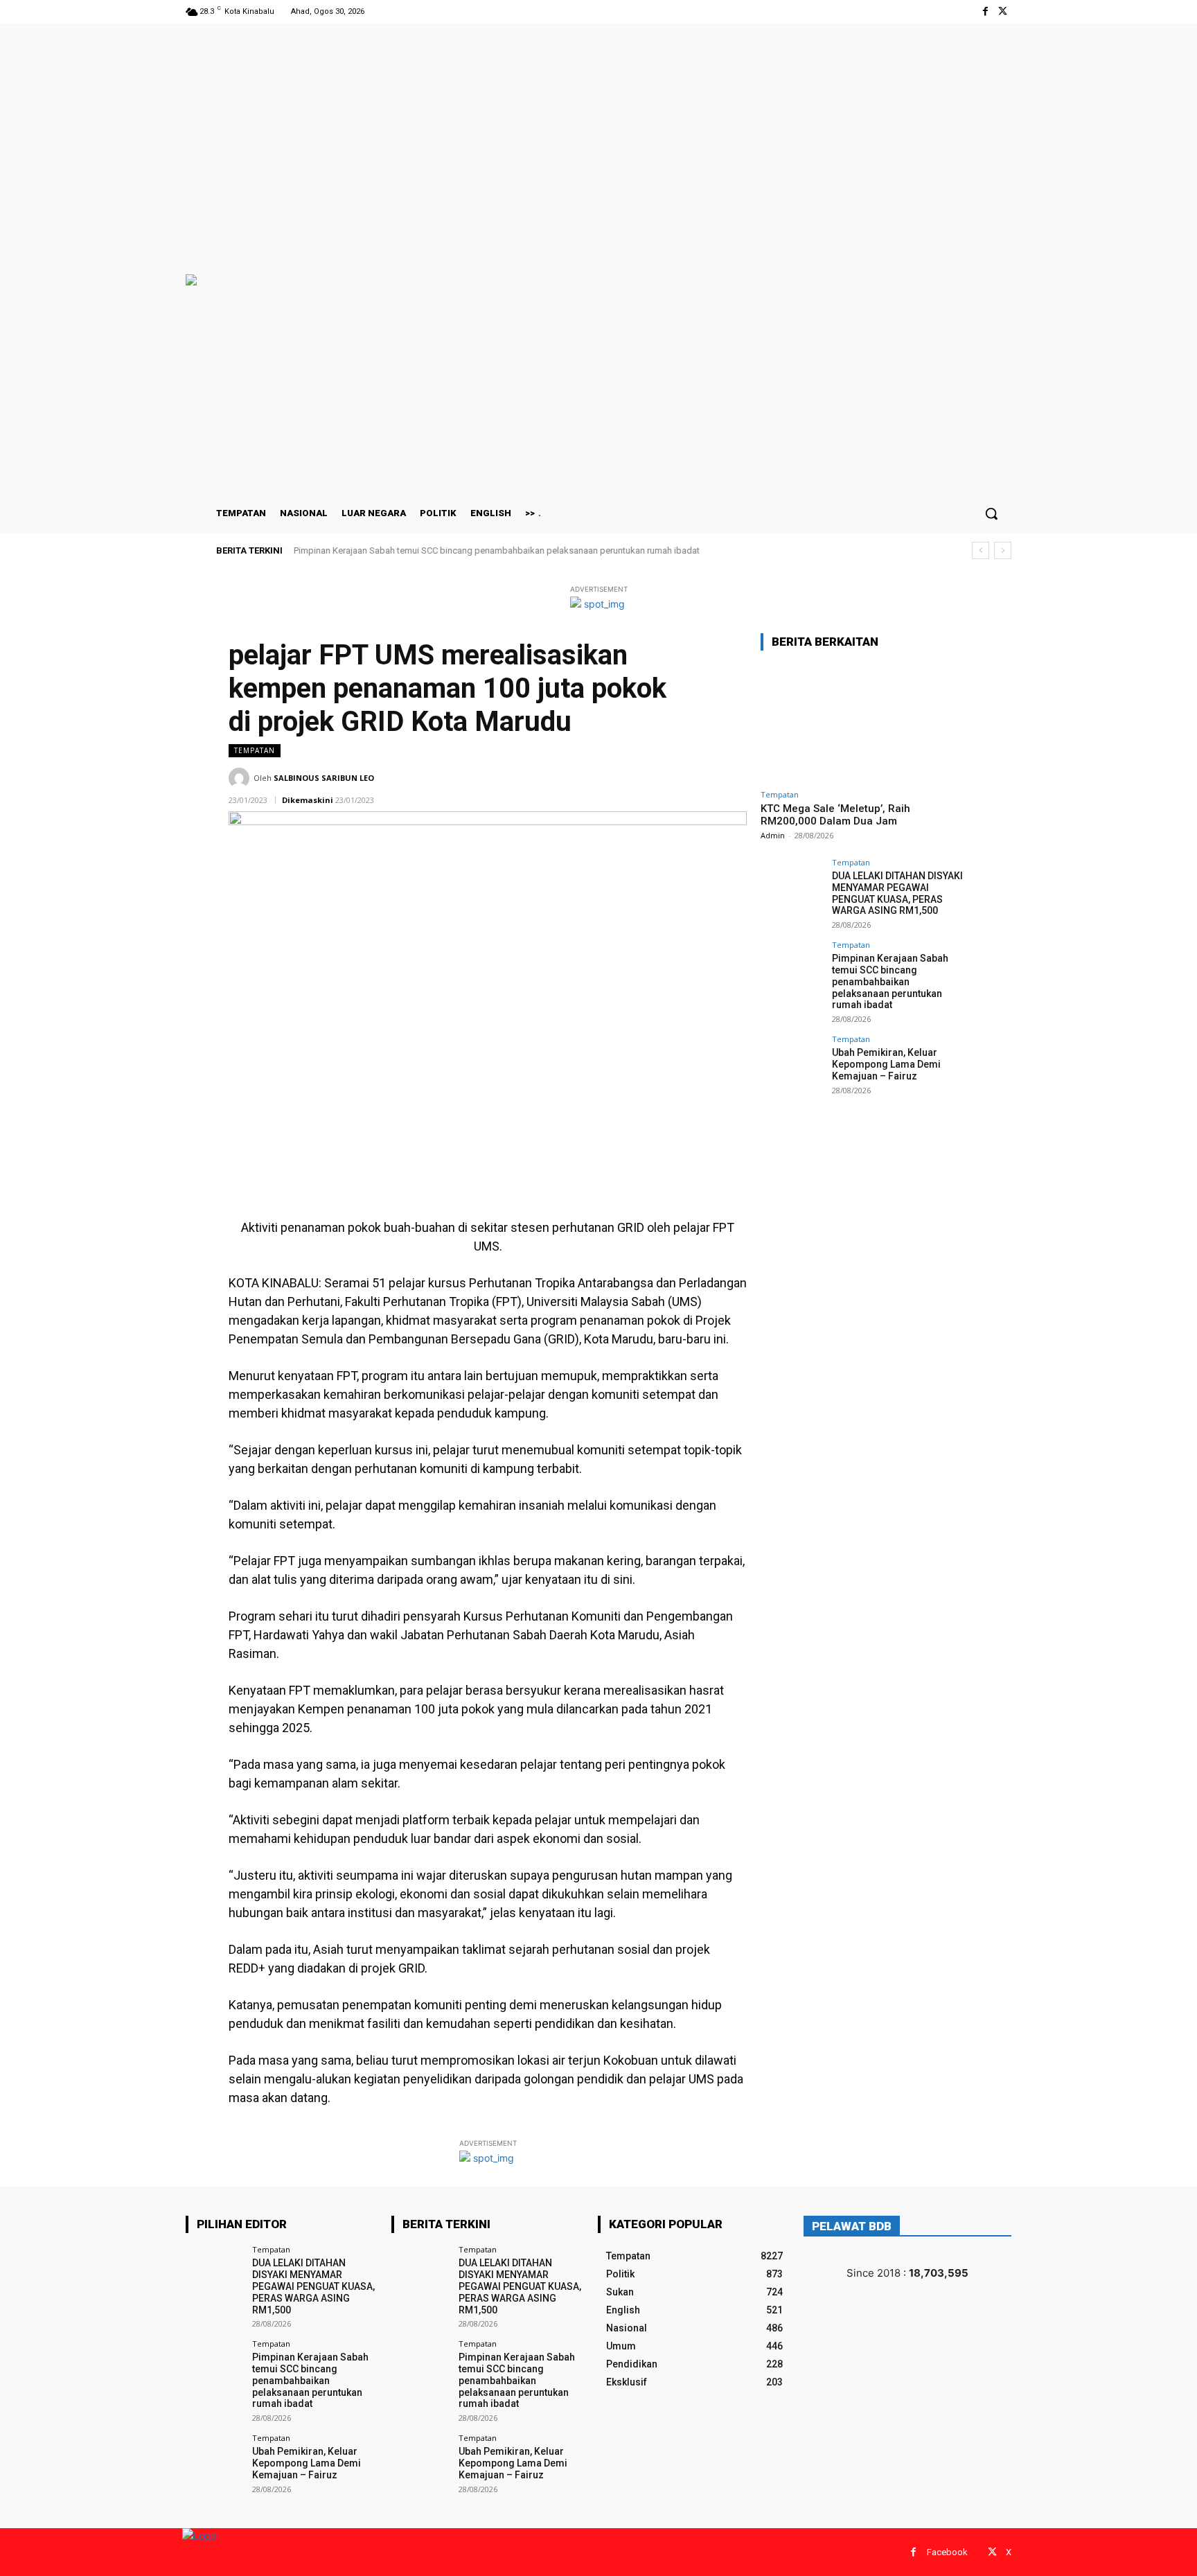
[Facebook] (985, 11)
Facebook (947, 2552)
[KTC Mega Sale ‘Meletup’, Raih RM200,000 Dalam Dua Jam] (864, 722)
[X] (1003, 11)
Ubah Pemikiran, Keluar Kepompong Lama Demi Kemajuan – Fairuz (886, 1064)
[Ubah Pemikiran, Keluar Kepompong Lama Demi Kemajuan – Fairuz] (792, 1066)
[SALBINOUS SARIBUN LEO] (241, 778)
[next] (1003, 550)
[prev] (981, 550)
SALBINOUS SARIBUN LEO (324, 778)
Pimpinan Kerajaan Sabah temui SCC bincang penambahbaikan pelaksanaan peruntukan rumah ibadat (496, 550)
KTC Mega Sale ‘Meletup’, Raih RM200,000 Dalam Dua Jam (835, 815)
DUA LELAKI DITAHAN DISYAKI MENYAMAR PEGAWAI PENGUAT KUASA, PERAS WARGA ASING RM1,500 (897, 893)
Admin (773, 835)
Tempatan (255, 750)
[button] (991, 513)
